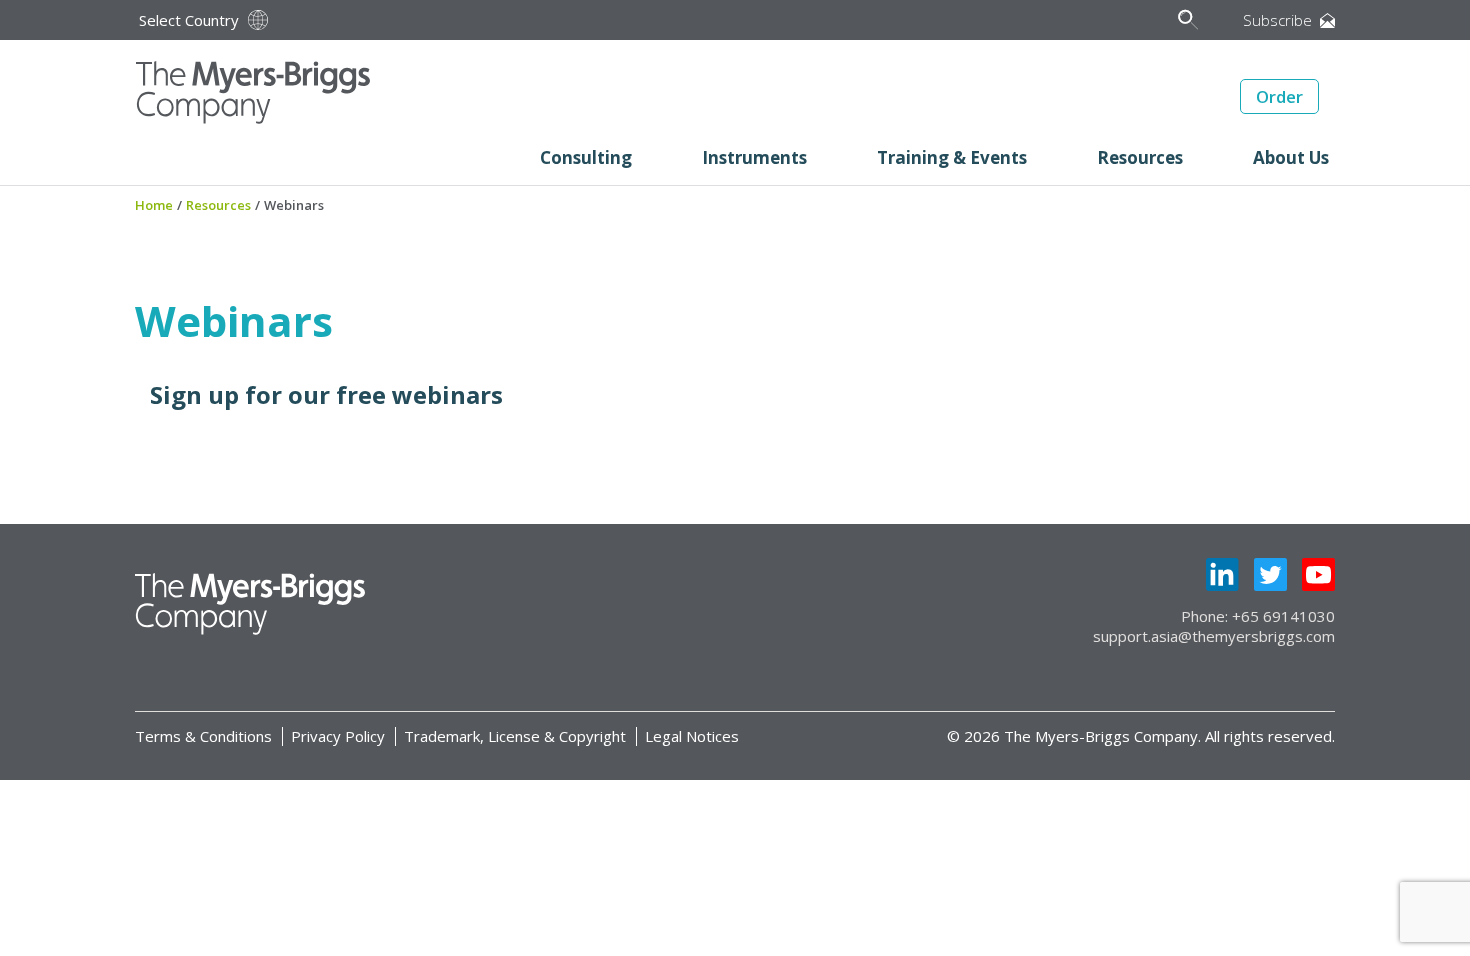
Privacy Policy (338, 736)
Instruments (754, 157)
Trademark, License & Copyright (515, 736)
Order (1279, 96)
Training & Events (952, 157)
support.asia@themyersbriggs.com (1214, 636)
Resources (1140, 157)
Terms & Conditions (203, 736)
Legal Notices (692, 736)
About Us (1291, 157)
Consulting (586, 157)
